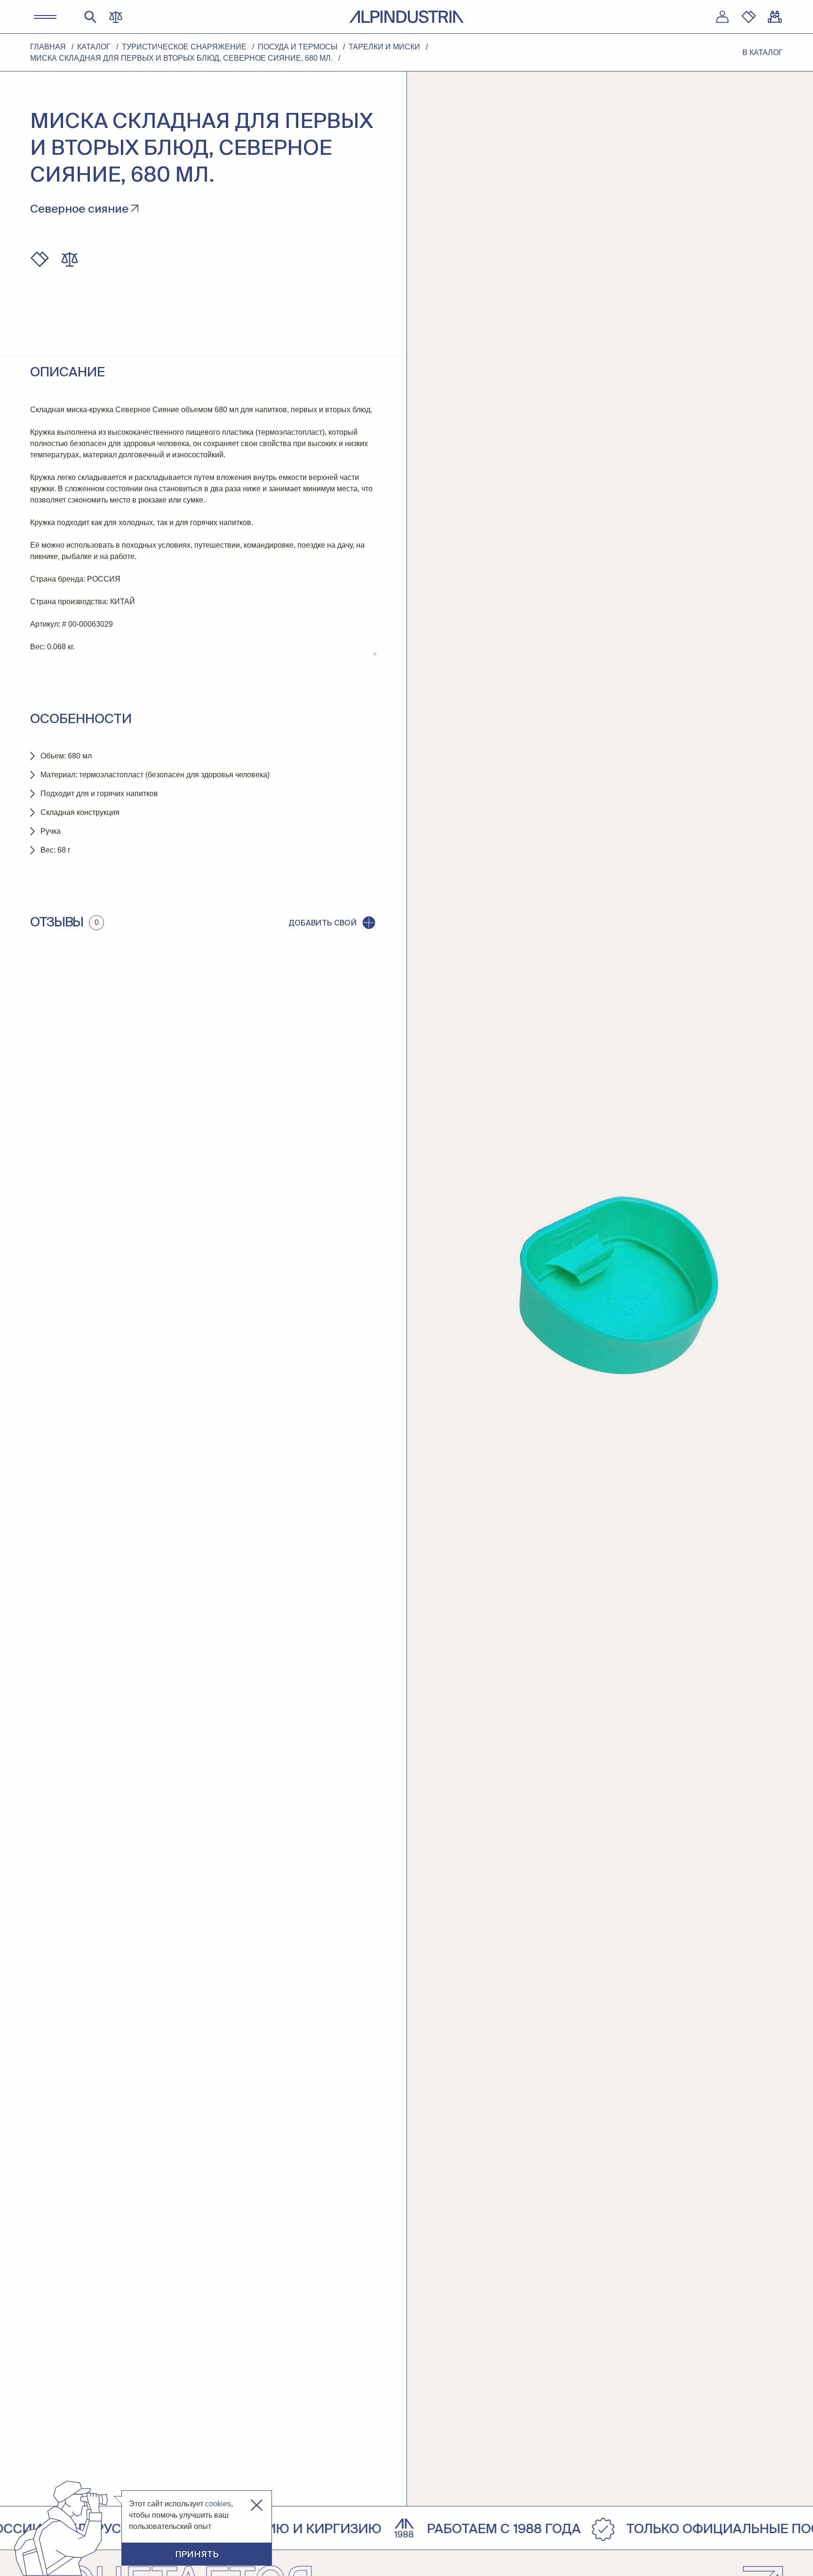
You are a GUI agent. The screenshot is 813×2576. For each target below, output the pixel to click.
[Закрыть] (257, 2505)
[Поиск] (90, 17)
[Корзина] (775, 17)
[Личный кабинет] (722, 17)
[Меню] (45, 17)
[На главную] (406, 17)
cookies (218, 2504)
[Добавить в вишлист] (40, 259)
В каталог (763, 52)
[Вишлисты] (749, 17)
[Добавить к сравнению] (70, 259)
